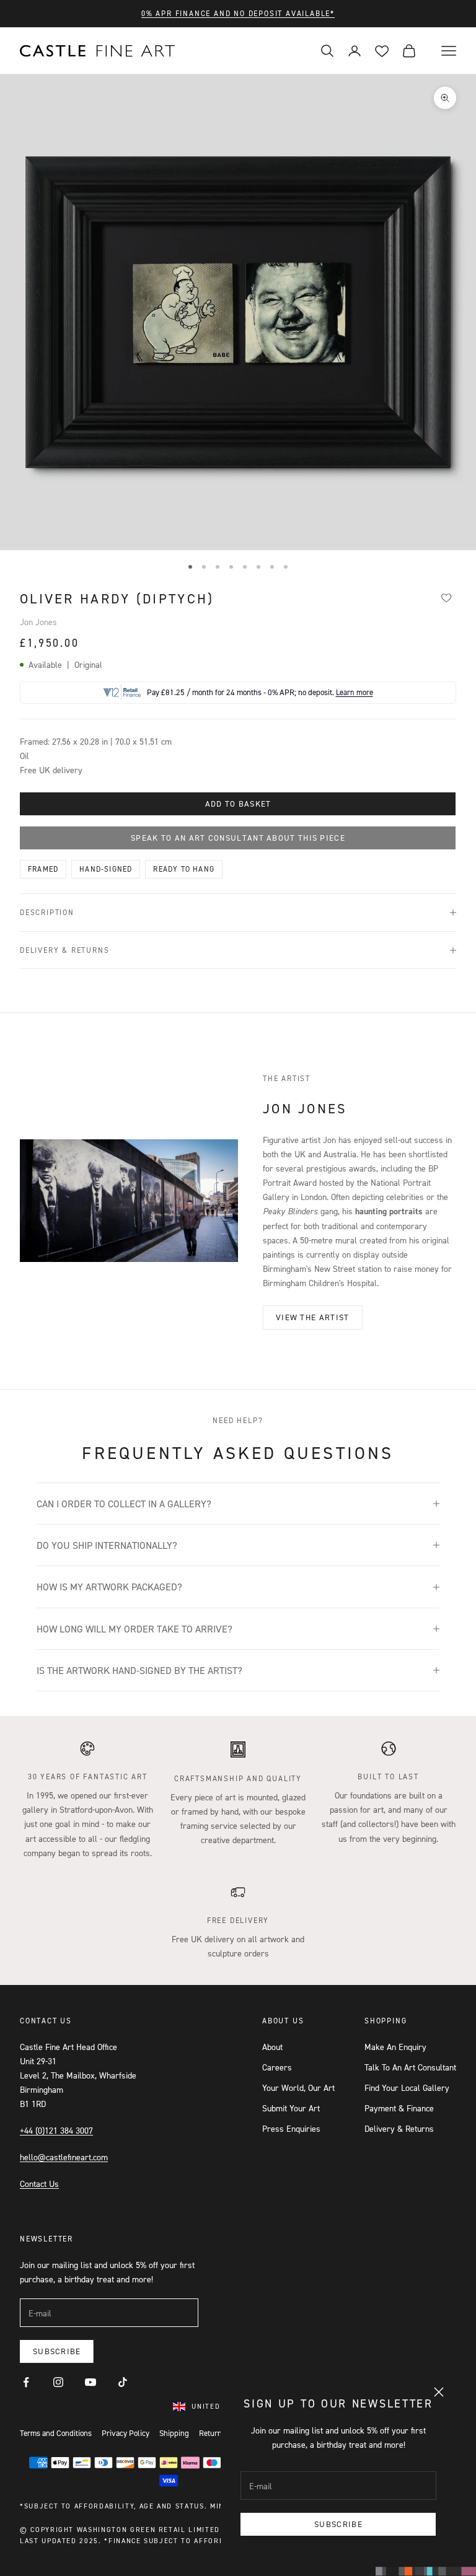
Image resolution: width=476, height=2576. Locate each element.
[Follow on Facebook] (26, 2382)
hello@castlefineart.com (64, 2157)
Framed (43, 869)
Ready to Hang (184, 869)
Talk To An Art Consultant (410, 2067)
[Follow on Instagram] (58, 2382)
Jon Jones (38, 622)
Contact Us (39, 2184)
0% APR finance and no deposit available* (238, 13)
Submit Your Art (291, 2108)
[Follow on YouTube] (90, 2382)
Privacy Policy (126, 2433)
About (272, 2047)
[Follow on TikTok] (123, 2382)
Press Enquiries (291, 2128)
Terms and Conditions (56, 2433)
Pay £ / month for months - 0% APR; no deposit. (260, 692)
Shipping (174, 2433)
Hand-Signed (106, 869)
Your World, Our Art (298, 2088)
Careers (277, 2067)
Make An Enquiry (395, 2047)
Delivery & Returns (399, 2128)
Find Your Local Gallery (407, 2088)
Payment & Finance (399, 2108)
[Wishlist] (446, 597)
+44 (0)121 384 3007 (56, 2130)
